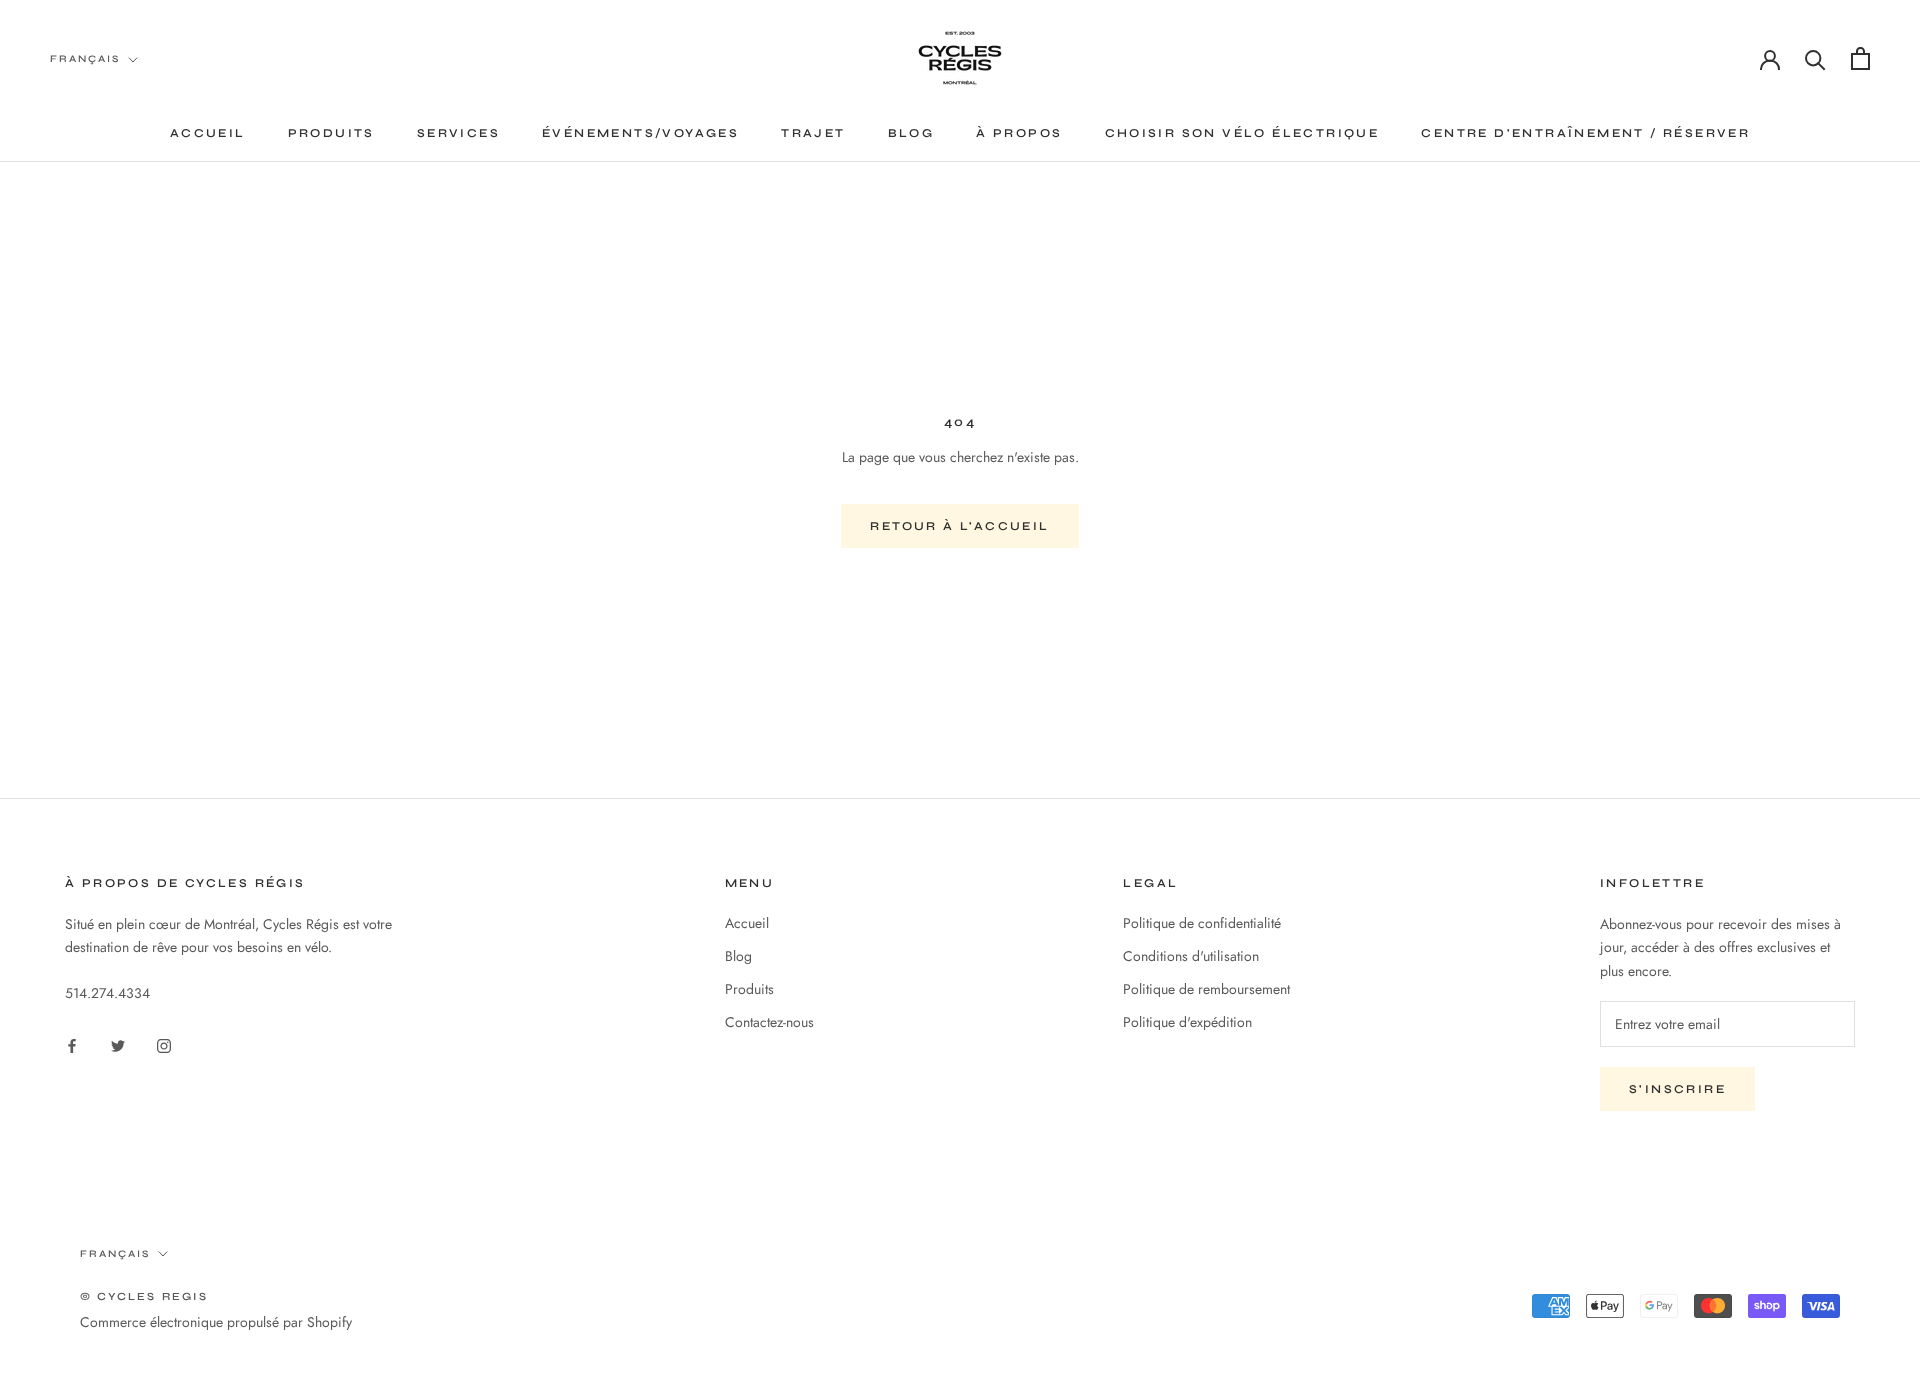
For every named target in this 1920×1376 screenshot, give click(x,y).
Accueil (208, 133)
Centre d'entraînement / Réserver (1585, 133)
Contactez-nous (769, 1022)
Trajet (813, 133)
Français (85, 59)
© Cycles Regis (144, 1296)
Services (458, 133)
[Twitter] (118, 1044)
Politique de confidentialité (1202, 923)
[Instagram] (164, 1044)
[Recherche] (1815, 58)
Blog (911, 133)
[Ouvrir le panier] (1860, 58)
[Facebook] (72, 1044)
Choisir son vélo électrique (1242, 133)
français (115, 1254)
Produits (331, 133)
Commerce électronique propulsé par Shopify (216, 1322)
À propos (1019, 133)
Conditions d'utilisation (1191, 956)
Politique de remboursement (1206, 989)
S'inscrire (1677, 1089)
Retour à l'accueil (959, 526)
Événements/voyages (640, 133)
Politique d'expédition (1187, 1022)
